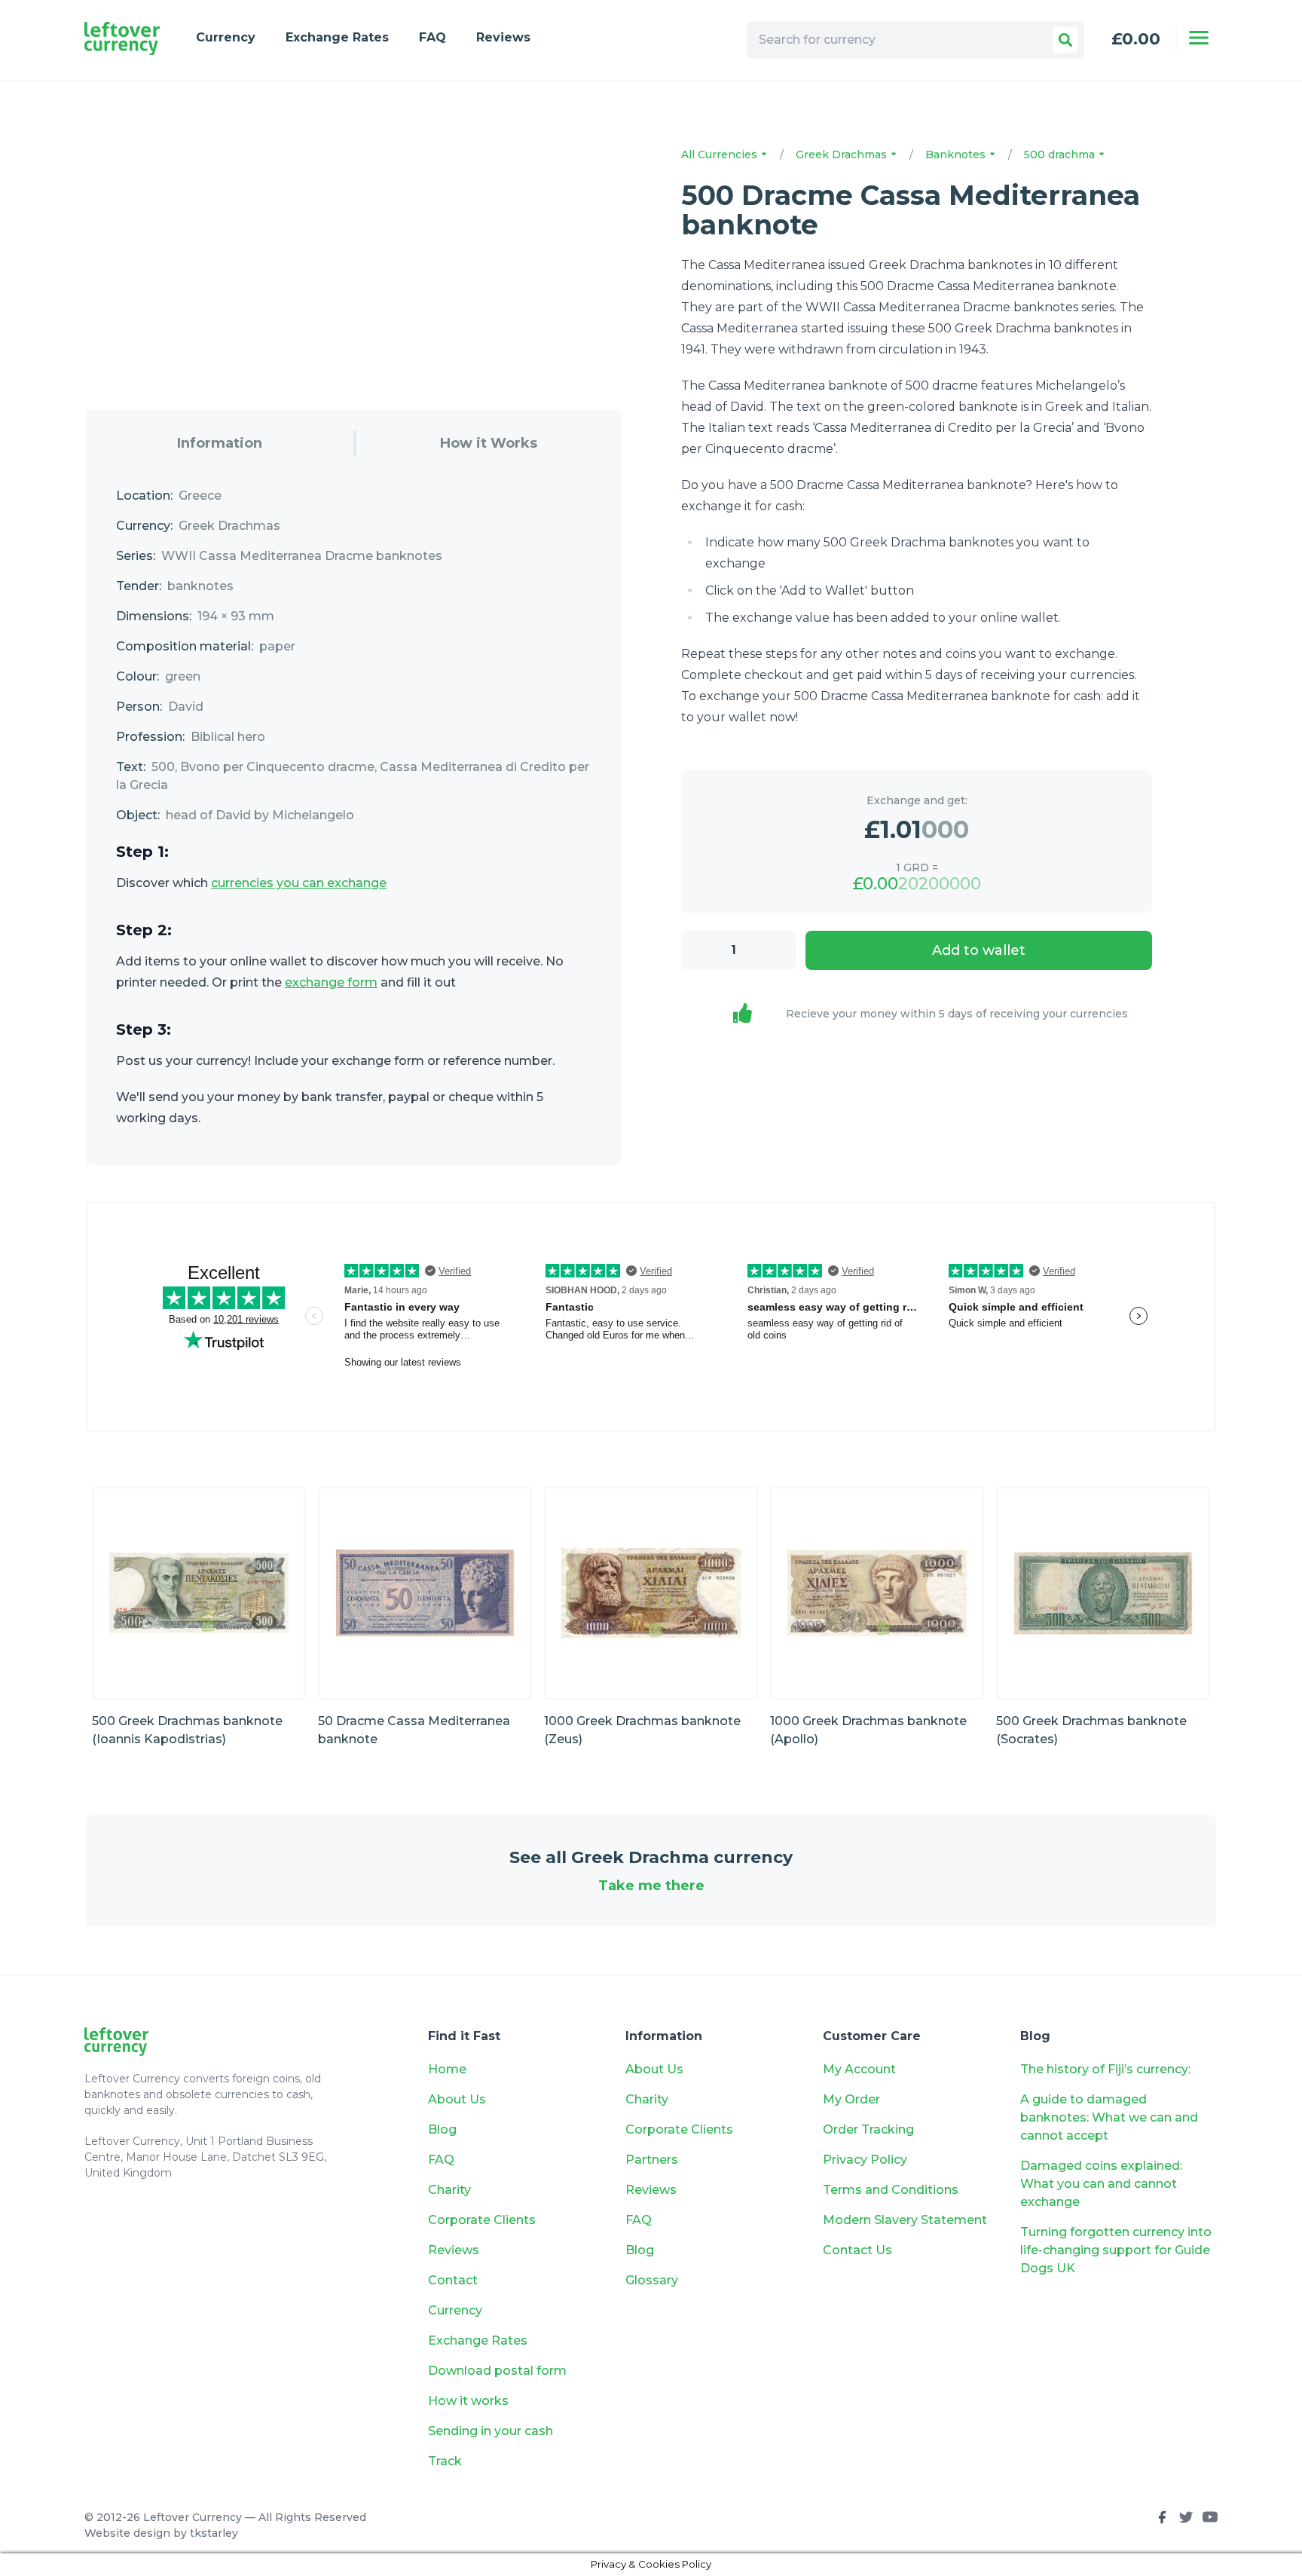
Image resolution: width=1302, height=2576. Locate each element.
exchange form (331, 982)
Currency (226, 37)
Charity (449, 2190)
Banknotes (957, 154)
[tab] (220, 444)
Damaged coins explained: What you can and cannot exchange (1101, 2184)
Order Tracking (868, 2129)
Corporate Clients (482, 2220)
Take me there (651, 1886)
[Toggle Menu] (1199, 38)
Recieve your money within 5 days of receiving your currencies (957, 1014)
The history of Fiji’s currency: (1107, 2069)
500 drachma (1061, 154)
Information (220, 443)
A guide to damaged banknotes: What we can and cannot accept (1109, 2117)
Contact (453, 2280)
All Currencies (721, 154)
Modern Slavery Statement (905, 2220)
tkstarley (214, 2533)
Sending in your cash (491, 2431)
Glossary (652, 2280)
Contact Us (857, 2250)
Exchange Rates (337, 37)
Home (447, 2069)
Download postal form (497, 2371)
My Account (859, 2069)
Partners (652, 2160)
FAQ (432, 37)
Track (445, 2461)
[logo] (122, 39)
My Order (851, 2099)
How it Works (489, 443)
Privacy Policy (865, 2160)
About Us (457, 2099)
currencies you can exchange (299, 883)
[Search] (1065, 40)
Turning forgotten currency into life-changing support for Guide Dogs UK (1116, 2250)
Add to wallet (979, 950)
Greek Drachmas (843, 154)
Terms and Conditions (891, 2190)
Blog (442, 2129)
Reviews (503, 37)
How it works (468, 2401)
